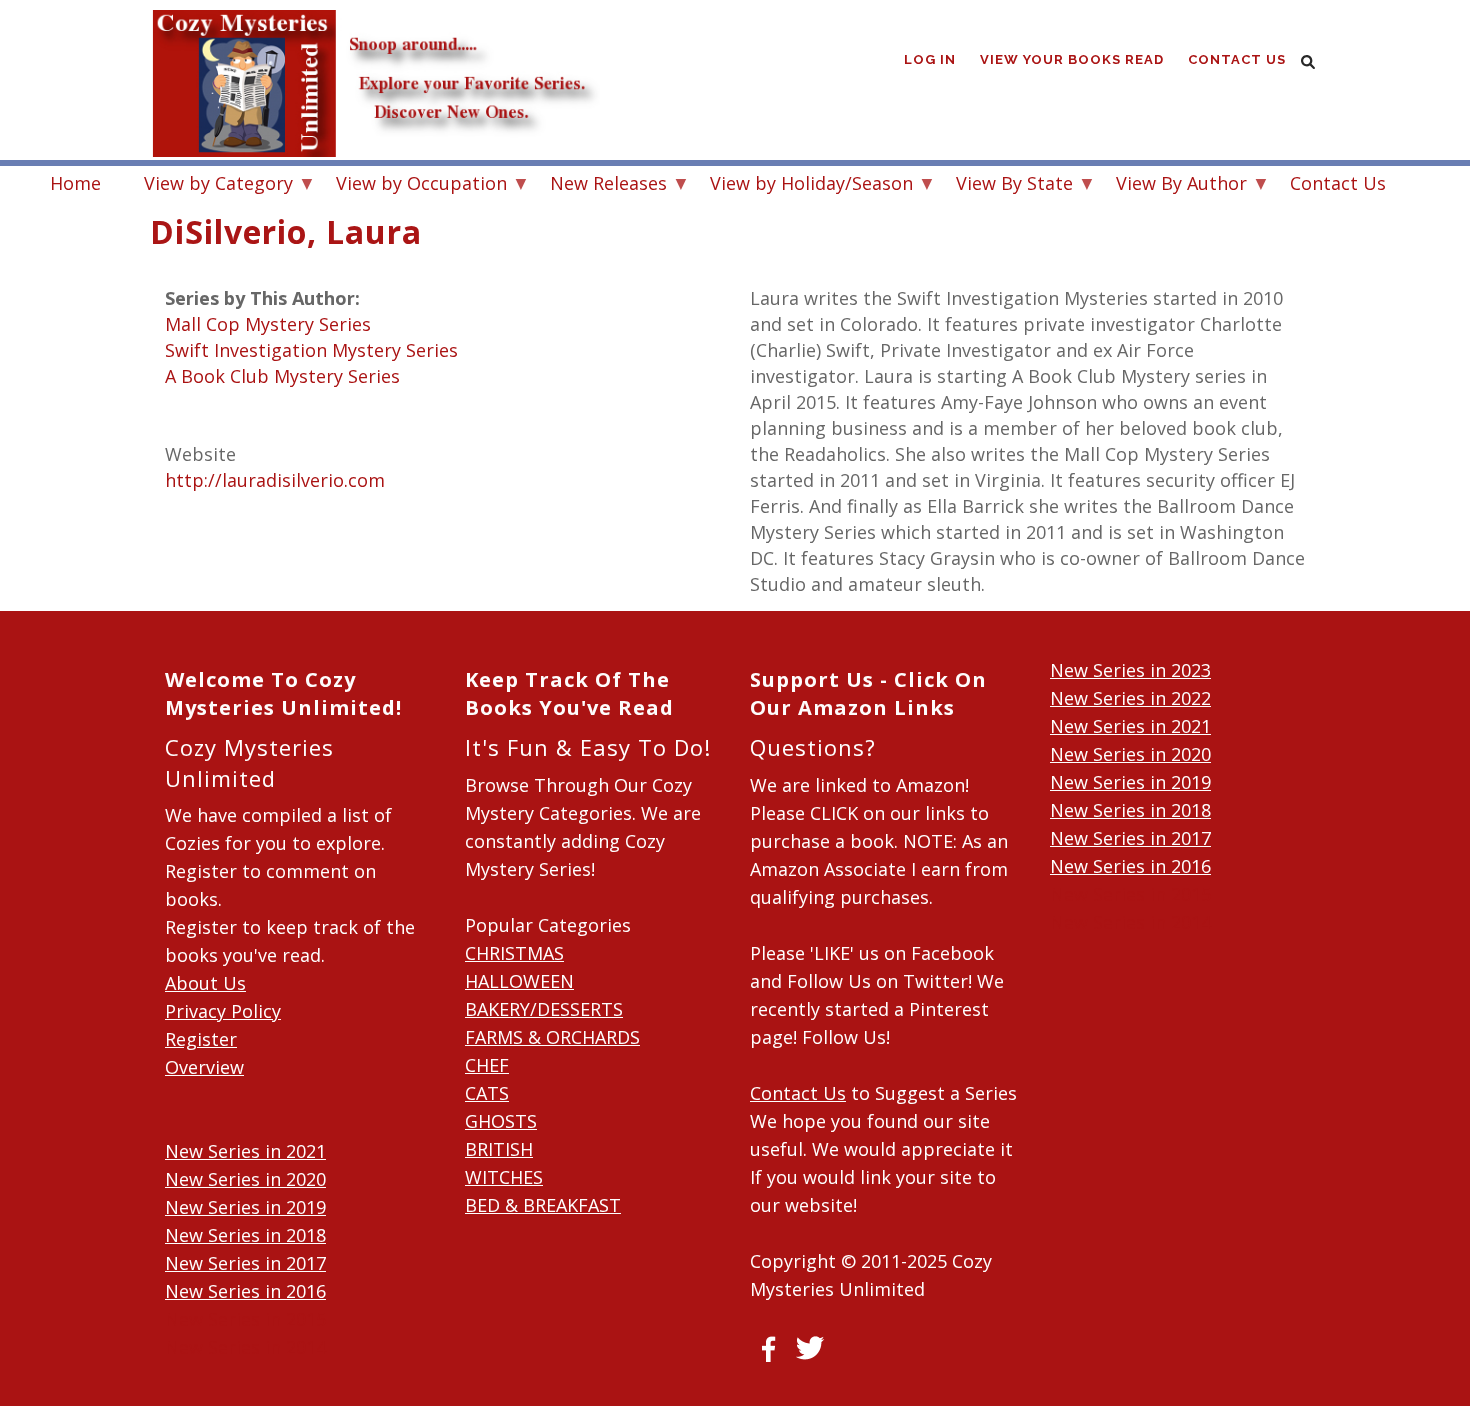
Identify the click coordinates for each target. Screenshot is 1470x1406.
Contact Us (1237, 59)
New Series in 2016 (245, 1291)
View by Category (208, 185)
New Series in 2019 (245, 1207)
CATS (487, 1093)
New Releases (598, 185)
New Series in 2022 (1130, 698)
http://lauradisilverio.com (275, 480)
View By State (1004, 185)
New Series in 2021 (245, 1151)
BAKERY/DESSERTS (544, 1009)
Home (75, 183)
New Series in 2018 (245, 1235)
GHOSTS (501, 1121)
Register (201, 1039)
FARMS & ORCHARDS (552, 1037)
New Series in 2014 (245, 1347)
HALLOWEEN (519, 981)
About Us (205, 983)
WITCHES (504, 1177)
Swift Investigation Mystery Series (311, 350)
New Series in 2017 (245, 1263)
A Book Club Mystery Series (282, 376)
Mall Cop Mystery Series (268, 324)
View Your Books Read (1072, 59)
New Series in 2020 (245, 1179)
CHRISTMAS (514, 953)
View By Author (1171, 185)
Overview (204, 1067)
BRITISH (499, 1149)
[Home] (375, 40)
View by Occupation (411, 185)
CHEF (487, 1065)
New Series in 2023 (1130, 670)
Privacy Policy (223, 1011)
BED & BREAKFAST (543, 1205)
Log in (930, 59)
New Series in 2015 (245, 1319)
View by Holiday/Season (801, 185)
